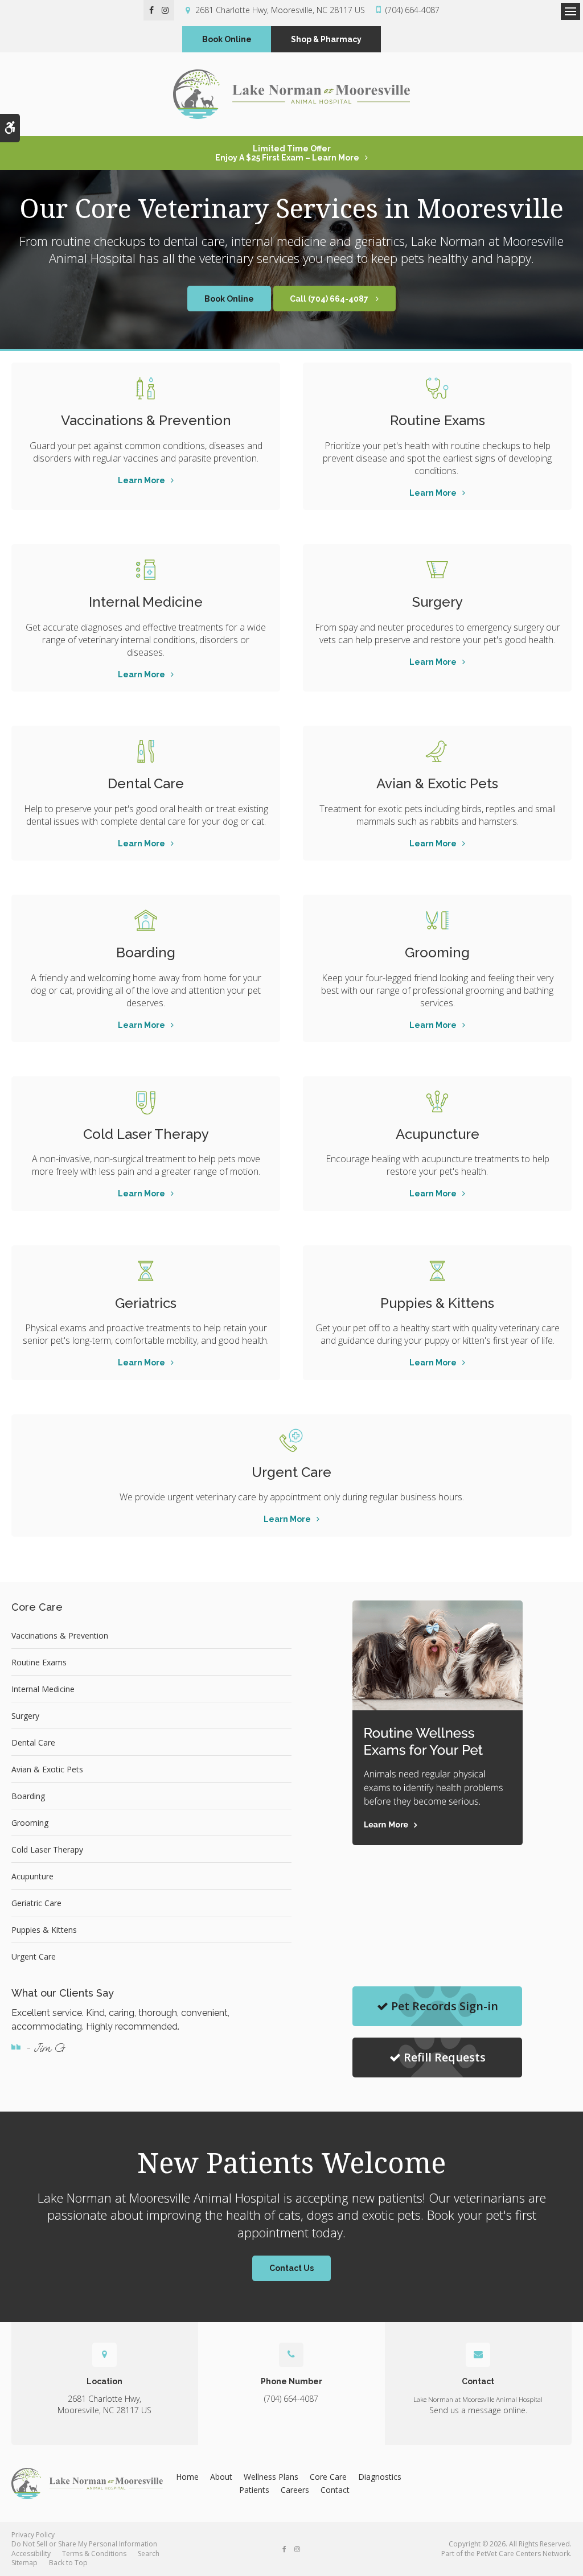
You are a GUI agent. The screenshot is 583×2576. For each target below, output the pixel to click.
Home (187, 2477)
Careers (295, 2490)
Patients (254, 2490)
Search (149, 2554)
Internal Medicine (146, 602)
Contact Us (291, 2268)
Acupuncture (438, 1134)
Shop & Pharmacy (326, 39)
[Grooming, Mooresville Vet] (437, 920)
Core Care (328, 2477)
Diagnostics (380, 2477)
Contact (335, 2490)
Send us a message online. (478, 2410)
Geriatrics (146, 1303)
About (221, 2477)
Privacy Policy (33, 2535)
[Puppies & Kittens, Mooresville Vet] (437, 1271)
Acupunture (32, 1876)
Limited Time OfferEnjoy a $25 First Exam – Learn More (287, 153)
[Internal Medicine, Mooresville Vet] (146, 570)
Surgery (438, 602)
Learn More (141, 480)
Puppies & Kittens (437, 1303)
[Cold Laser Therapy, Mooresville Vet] (146, 1102)
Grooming (437, 952)
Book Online (227, 39)
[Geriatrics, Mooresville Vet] (146, 1271)
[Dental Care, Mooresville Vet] (146, 751)
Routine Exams (438, 420)
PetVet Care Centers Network (523, 2554)
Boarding (146, 952)
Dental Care (146, 783)
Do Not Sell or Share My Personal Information (84, 2544)
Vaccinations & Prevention (146, 420)
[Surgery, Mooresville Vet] (437, 570)
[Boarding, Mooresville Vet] (146, 920)
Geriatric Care (36, 1903)
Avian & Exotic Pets (437, 783)
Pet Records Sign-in (445, 2006)
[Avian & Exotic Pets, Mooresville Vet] (437, 751)
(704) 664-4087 (412, 10)
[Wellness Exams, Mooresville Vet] (437, 388)
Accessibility (31, 2554)
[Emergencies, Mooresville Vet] (291, 1440)
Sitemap (24, 2563)
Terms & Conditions (94, 2554)
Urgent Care (291, 1472)
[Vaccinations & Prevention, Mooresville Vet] (146, 388)
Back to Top (68, 2563)
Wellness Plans (271, 2477)
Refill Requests (445, 2057)
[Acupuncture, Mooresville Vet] (437, 1102)
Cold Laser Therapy (146, 1134)
